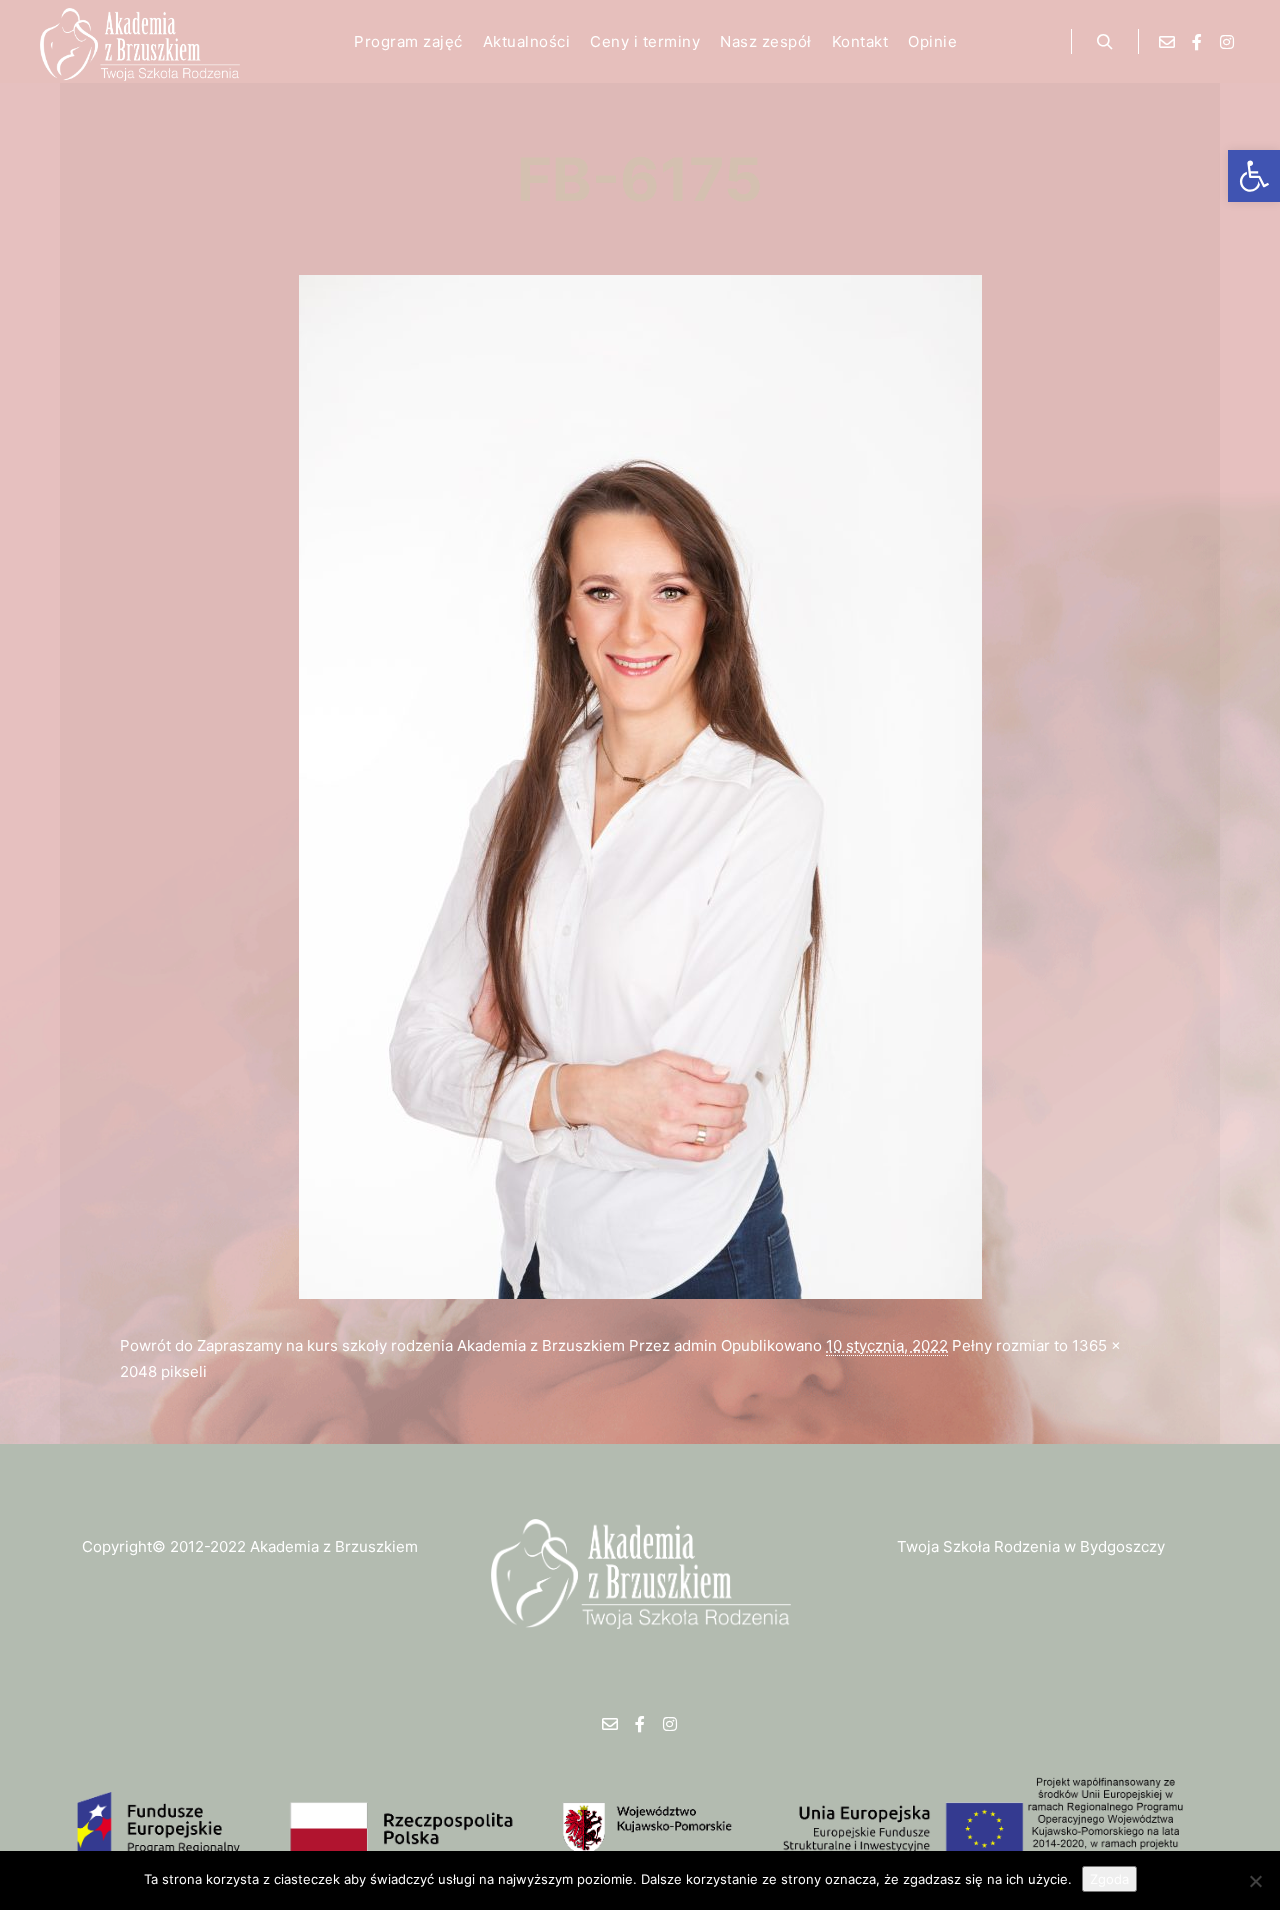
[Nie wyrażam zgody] (1255, 1881)
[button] (1254, 176)
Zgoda (1109, 1879)
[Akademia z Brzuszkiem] (140, 41)
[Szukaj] (1105, 42)
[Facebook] (1197, 42)
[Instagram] (1227, 42)
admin (695, 1345)
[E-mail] (1167, 42)
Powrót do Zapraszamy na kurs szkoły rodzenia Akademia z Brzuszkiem (372, 1345)
